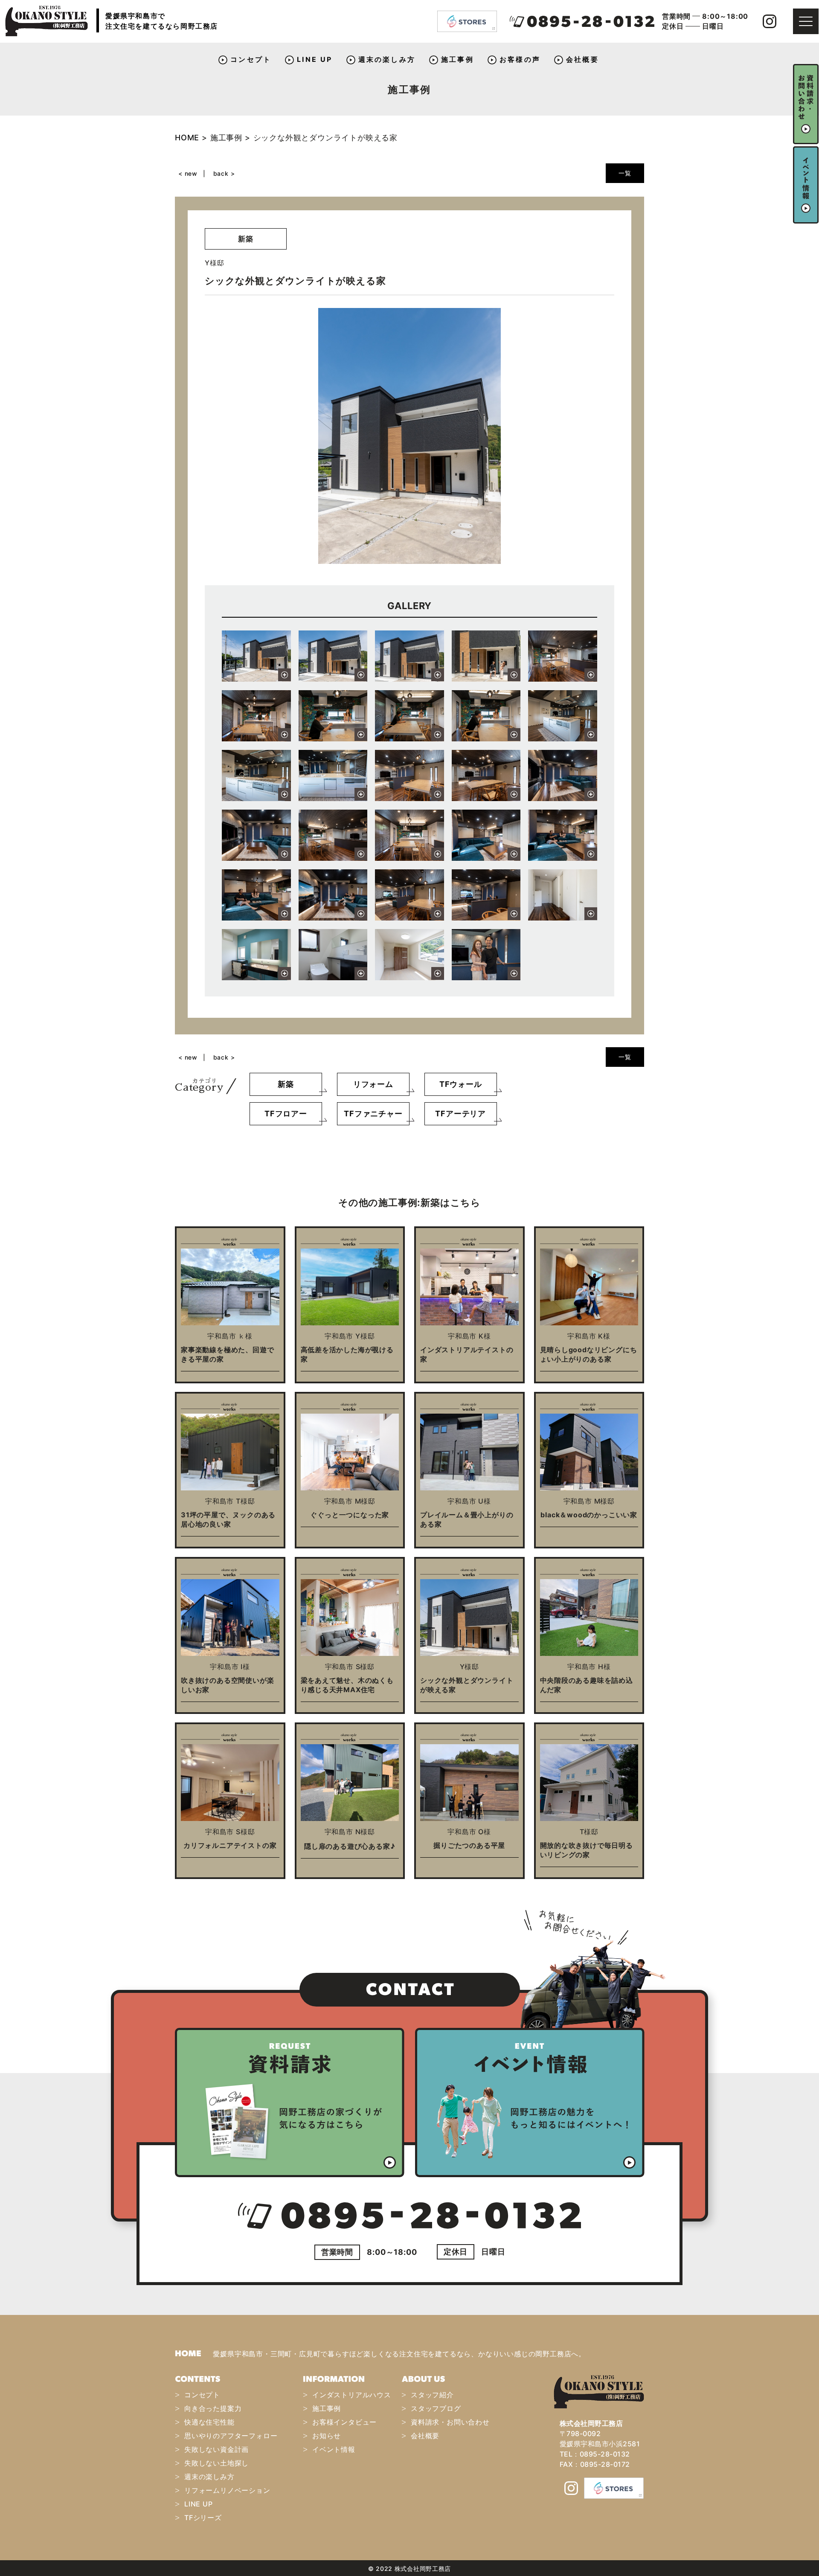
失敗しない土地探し (216, 2463)
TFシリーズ (203, 2518)
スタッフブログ (436, 2408)
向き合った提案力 (213, 2408)
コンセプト (251, 59)
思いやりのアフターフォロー (231, 2436)
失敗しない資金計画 (216, 2449)
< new (188, 173)
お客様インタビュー (344, 2422)
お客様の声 (520, 59)
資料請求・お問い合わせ (450, 2422)
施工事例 (457, 59)
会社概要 (582, 59)
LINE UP (315, 59)
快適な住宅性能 (209, 2422)
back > (224, 173)
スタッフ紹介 (432, 2395)
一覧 (625, 173)
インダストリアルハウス (352, 2395)
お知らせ (327, 2436)
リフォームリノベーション (227, 2490)
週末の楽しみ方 (387, 59)
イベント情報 (334, 2449)
